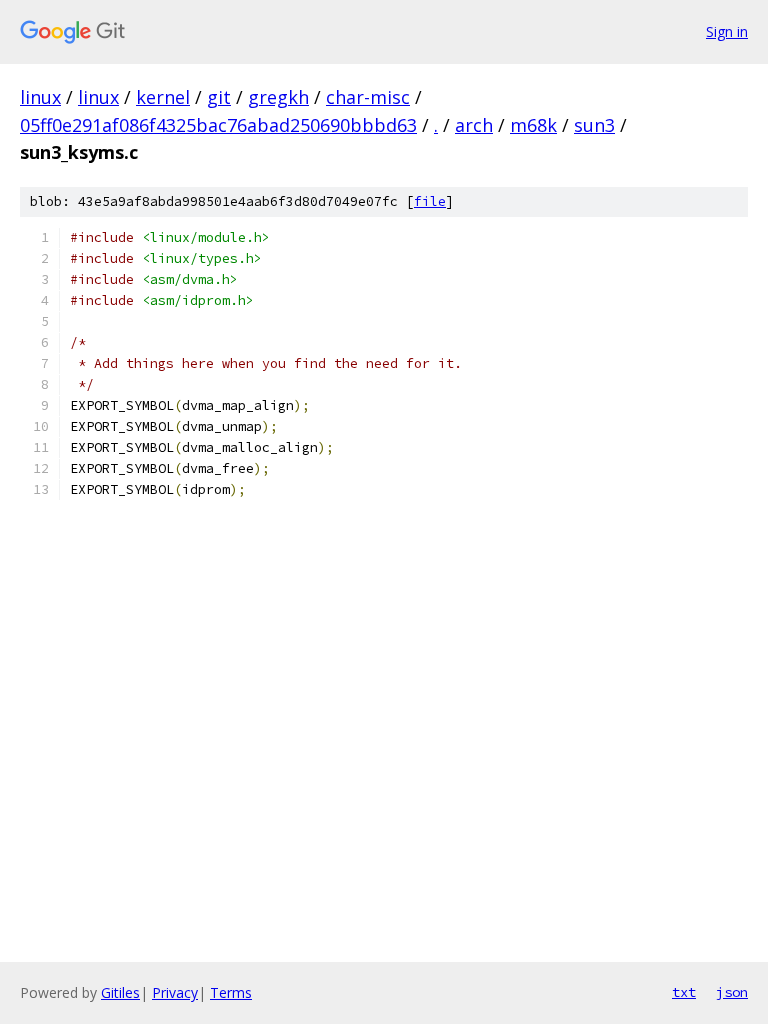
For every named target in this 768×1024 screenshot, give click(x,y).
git (219, 97)
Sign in (727, 31)
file (430, 201)
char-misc (368, 97)
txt (684, 992)
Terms (231, 992)
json (732, 992)
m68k (533, 125)
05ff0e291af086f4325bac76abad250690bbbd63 (218, 125)
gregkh (278, 97)
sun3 (594, 125)
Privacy (175, 992)
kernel (163, 97)
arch (474, 125)
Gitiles (120, 992)
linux (40, 97)
